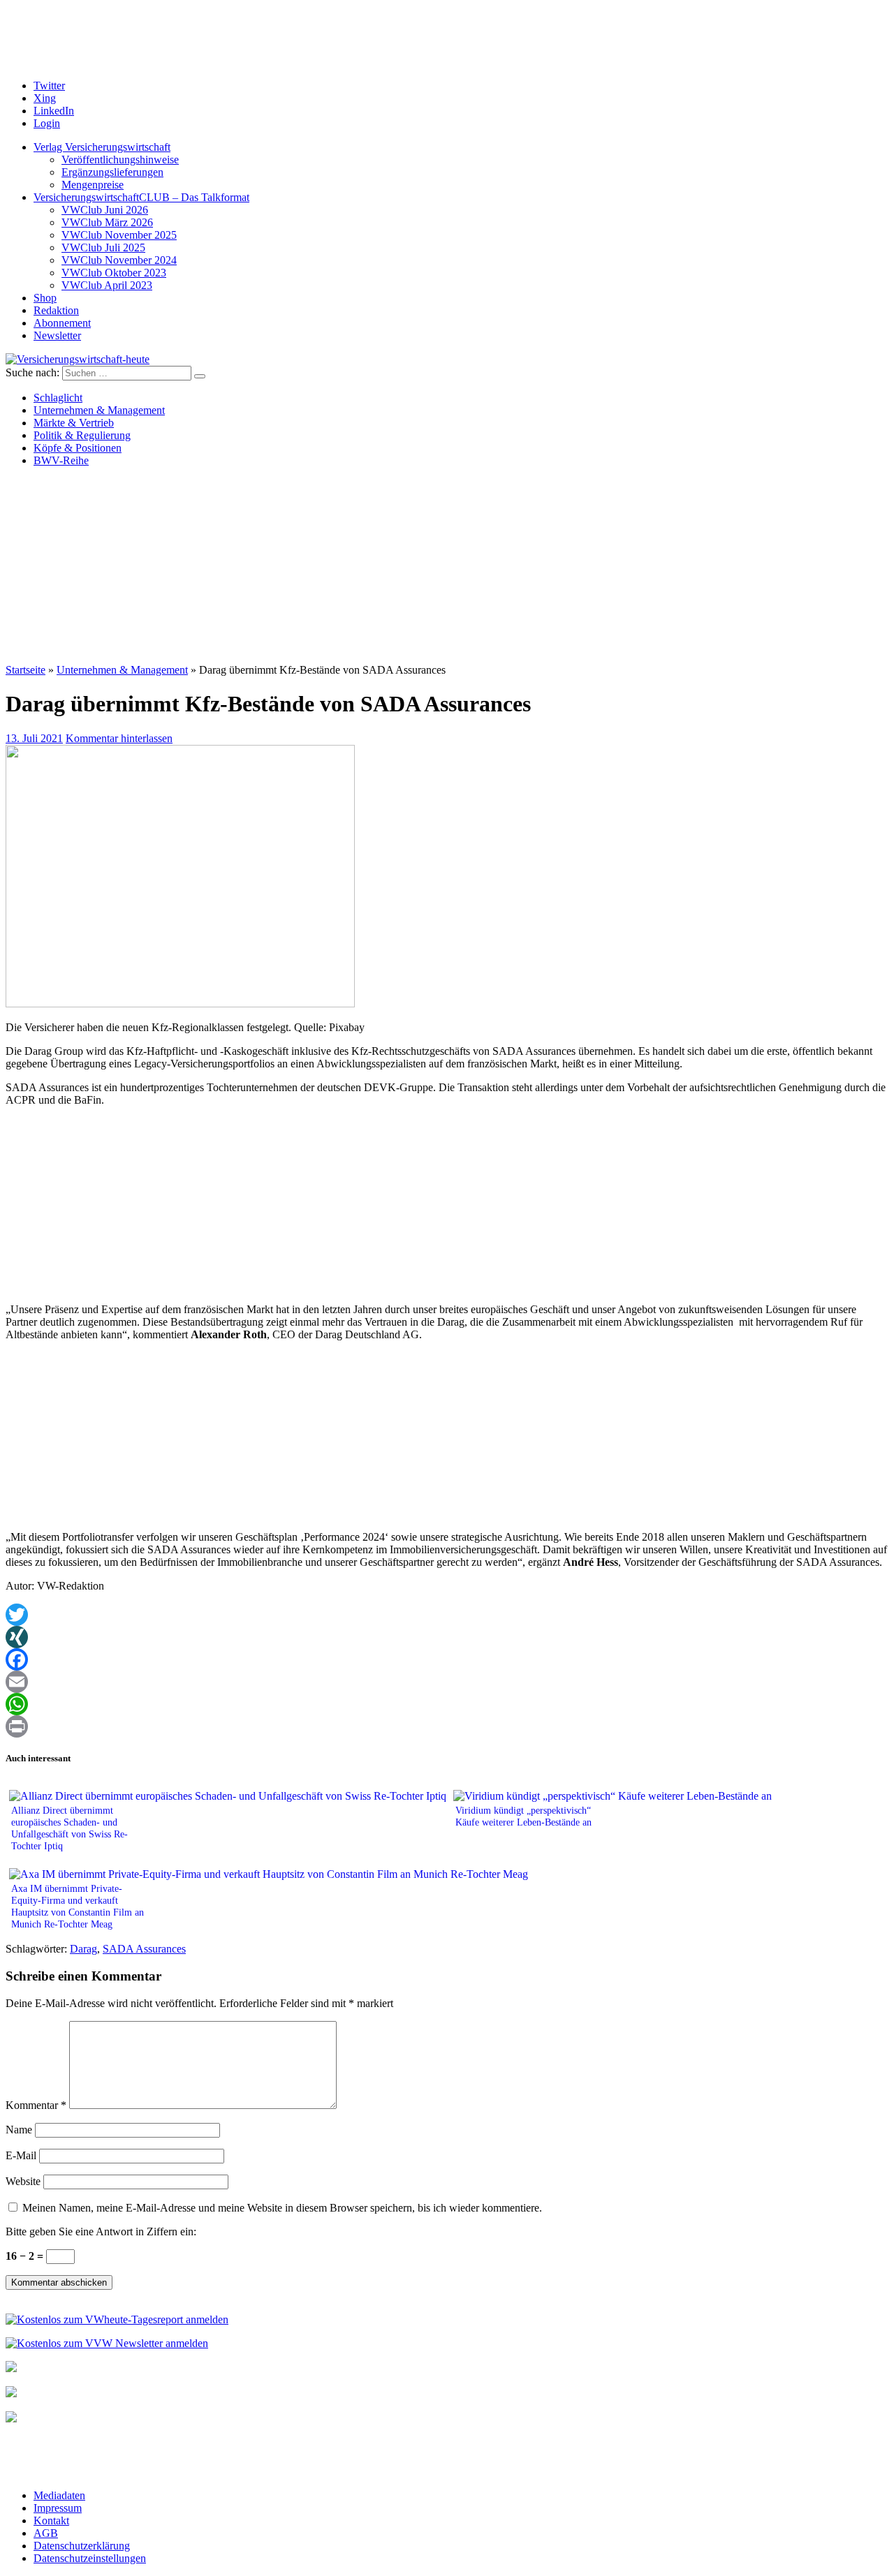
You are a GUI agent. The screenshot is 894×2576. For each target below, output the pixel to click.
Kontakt (51, 2521)
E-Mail (21, 2155)
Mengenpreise (93, 185)
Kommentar (36, 2105)
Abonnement (62, 323)
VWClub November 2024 (119, 260)
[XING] (447, 1637)
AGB (46, 2533)
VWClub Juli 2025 (103, 247)
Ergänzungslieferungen (112, 172)
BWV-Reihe (61, 460)
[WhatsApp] (447, 1704)
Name (19, 2130)
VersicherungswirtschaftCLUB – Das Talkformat (141, 197)
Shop (45, 298)
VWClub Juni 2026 (105, 210)
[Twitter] (447, 1615)
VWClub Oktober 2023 (114, 273)
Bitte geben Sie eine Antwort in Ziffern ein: (101, 2231)
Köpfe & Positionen (78, 448)
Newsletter (57, 335)
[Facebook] (447, 1659)
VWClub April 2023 (107, 285)
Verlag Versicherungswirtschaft (102, 147)
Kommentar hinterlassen (119, 738)
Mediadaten (59, 2495)
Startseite (25, 670)
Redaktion (56, 310)
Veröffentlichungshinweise (120, 160)
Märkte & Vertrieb (74, 423)
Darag (83, 1949)
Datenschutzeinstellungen (90, 2558)
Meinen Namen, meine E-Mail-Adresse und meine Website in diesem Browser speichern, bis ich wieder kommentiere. (282, 2208)
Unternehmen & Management (99, 410)
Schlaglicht (58, 398)
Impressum (58, 2508)
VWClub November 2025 (119, 235)
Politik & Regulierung (82, 435)
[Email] (447, 1682)
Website (23, 2181)
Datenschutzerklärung (82, 2546)
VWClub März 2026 (107, 222)
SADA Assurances (144, 1949)
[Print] (447, 1726)
